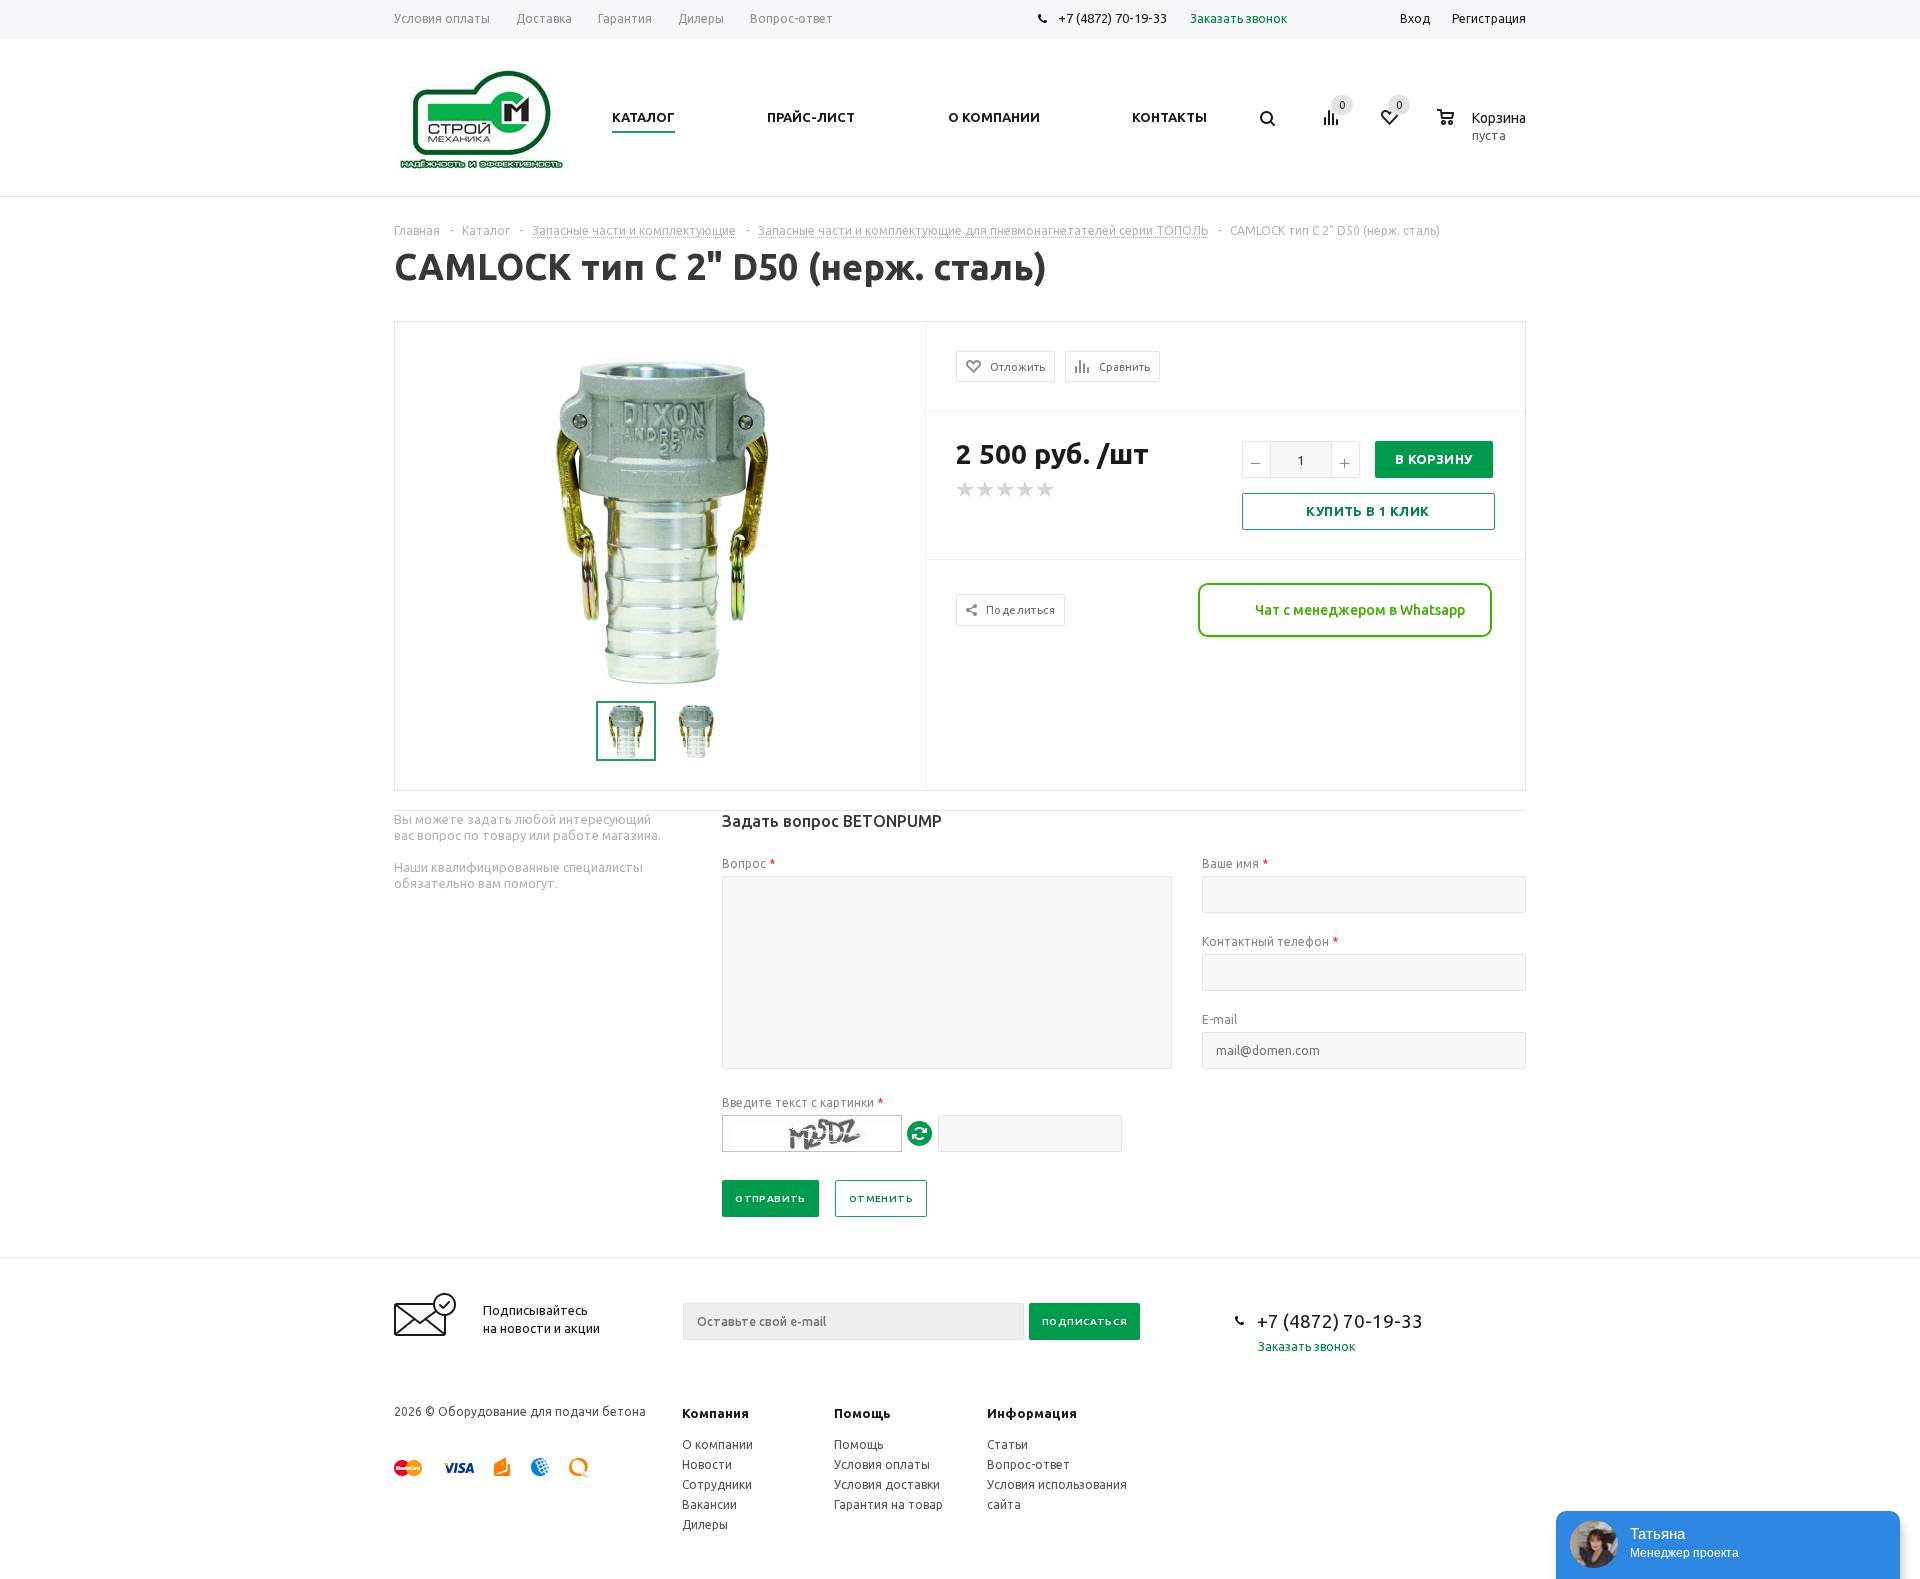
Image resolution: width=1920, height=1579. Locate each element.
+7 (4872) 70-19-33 (1112, 18)
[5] (1046, 490)
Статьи (1007, 1444)
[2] (986, 490)
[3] (1006, 490)
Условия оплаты (882, 1464)
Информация (1032, 1413)
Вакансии (709, 1504)
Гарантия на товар (888, 1504)
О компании (717, 1444)
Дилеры (705, 1524)
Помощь (862, 1413)
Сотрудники (717, 1484)
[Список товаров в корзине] (1484, 132)
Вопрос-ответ (1028, 1464)
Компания (715, 1413)
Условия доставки (887, 1484)
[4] (1026, 490)
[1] (966, 490)
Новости (707, 1464)
